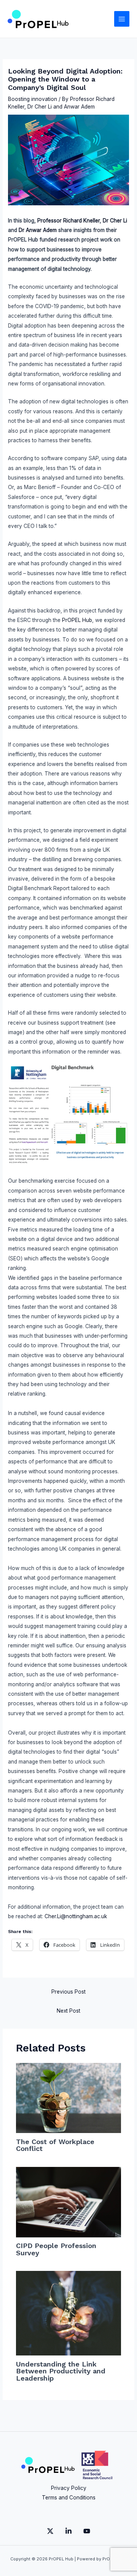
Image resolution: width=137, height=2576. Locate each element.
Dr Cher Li (40, 107)
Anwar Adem (79, 107)
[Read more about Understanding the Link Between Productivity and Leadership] (69, 2313)
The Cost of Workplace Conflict (55, 2145)
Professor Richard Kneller (68, 221)
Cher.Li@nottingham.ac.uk (76, 1916)
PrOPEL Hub (77, 620)
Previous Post (68, 1992)
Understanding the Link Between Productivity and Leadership (61, 2371)
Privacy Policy (69, 2488)
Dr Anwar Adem (38, 230)
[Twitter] (50, 2531)
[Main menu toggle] (122, 19)
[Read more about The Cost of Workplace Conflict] (69, 2098)
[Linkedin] (68, 2531)
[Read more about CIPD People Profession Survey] (69, 2202)
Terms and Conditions (69, 2498)
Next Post (68, 2011)
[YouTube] (87, 2531)
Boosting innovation (33, 99)
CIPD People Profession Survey (56, 2249)
